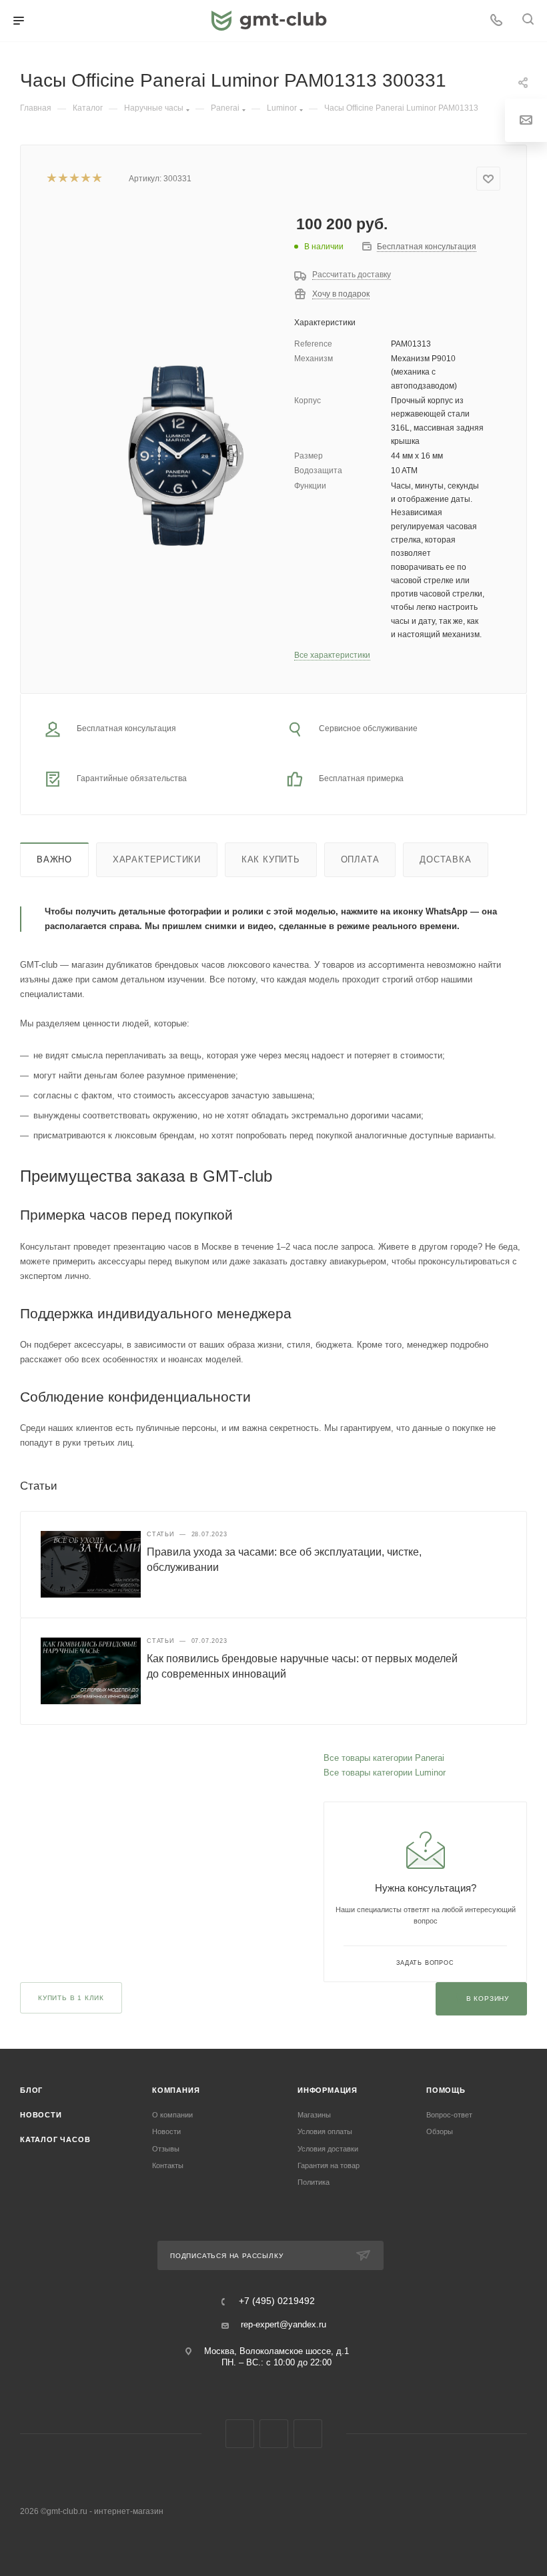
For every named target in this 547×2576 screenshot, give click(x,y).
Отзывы (166, 2149)
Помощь (446, 2090)
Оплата (360, 859)
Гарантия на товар (329, 2165)
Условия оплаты (325, 2131)
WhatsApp (308, 2434)
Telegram (274, 2434)
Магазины (314, 2115)
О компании (172, 2115)
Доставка (445, 859)
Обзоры (440, 2131)
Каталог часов (55, 2139)
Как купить (271, 859)
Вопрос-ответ (449, 2115)
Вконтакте (240, 2434)
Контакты (168, 2165)
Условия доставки (328, 2149)
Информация (328, 2090)
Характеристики (157, 859)
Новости (41, 2115)
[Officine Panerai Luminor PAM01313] (182, 456)
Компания (176, 2090)
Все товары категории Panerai (384, 1758)
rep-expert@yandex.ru (284, 2324)
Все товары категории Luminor (385, 1773)
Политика (314, 2182)
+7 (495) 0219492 (277, 2301)
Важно (54, 859)
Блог (31, 2090)
